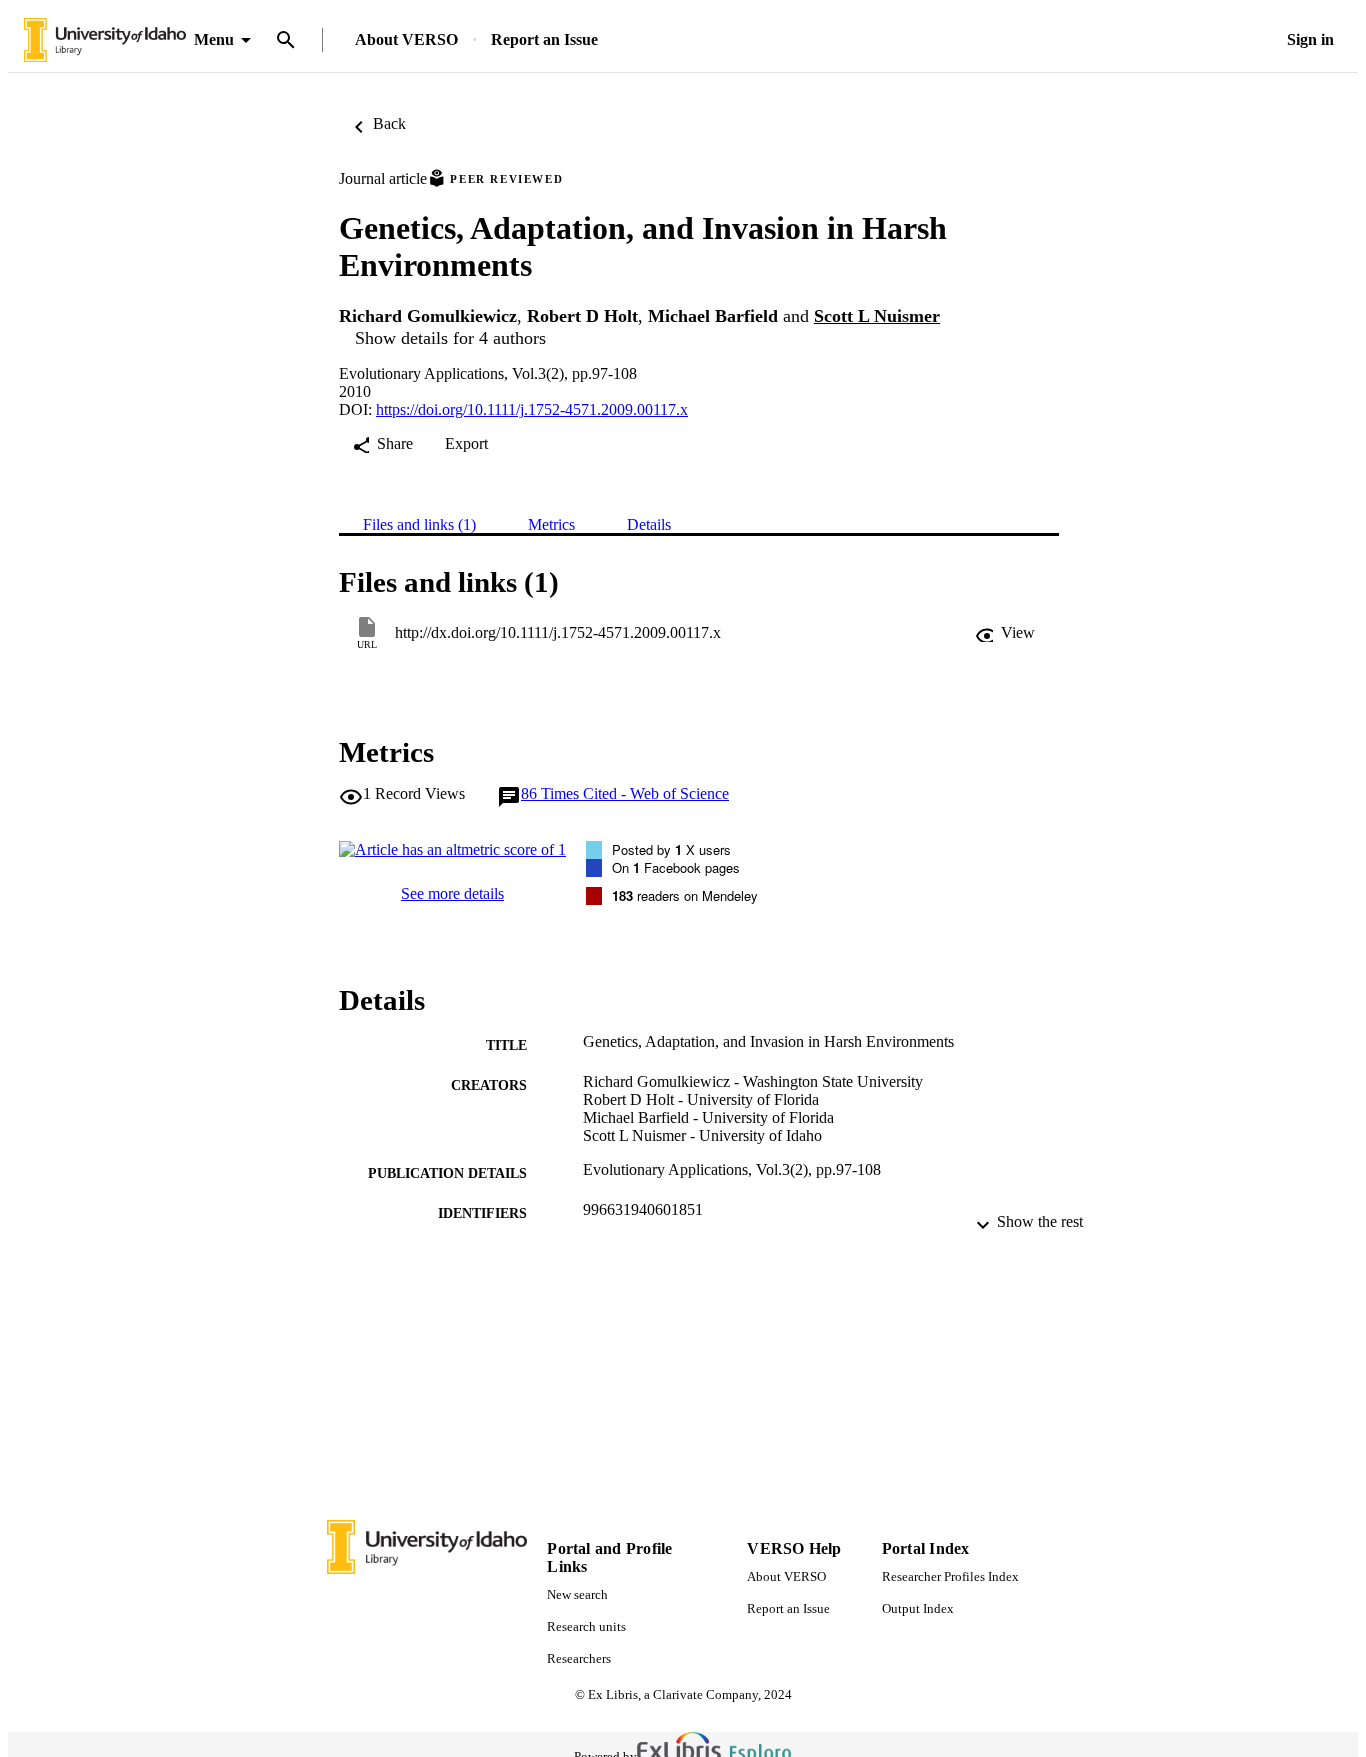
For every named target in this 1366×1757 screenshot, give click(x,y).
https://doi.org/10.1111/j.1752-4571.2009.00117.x (532, 409)
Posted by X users (671, 849)
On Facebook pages (676, 867)
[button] (1005, 633)
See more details (452, 893)
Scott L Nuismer (877, 316)
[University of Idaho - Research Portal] (105, 40)
